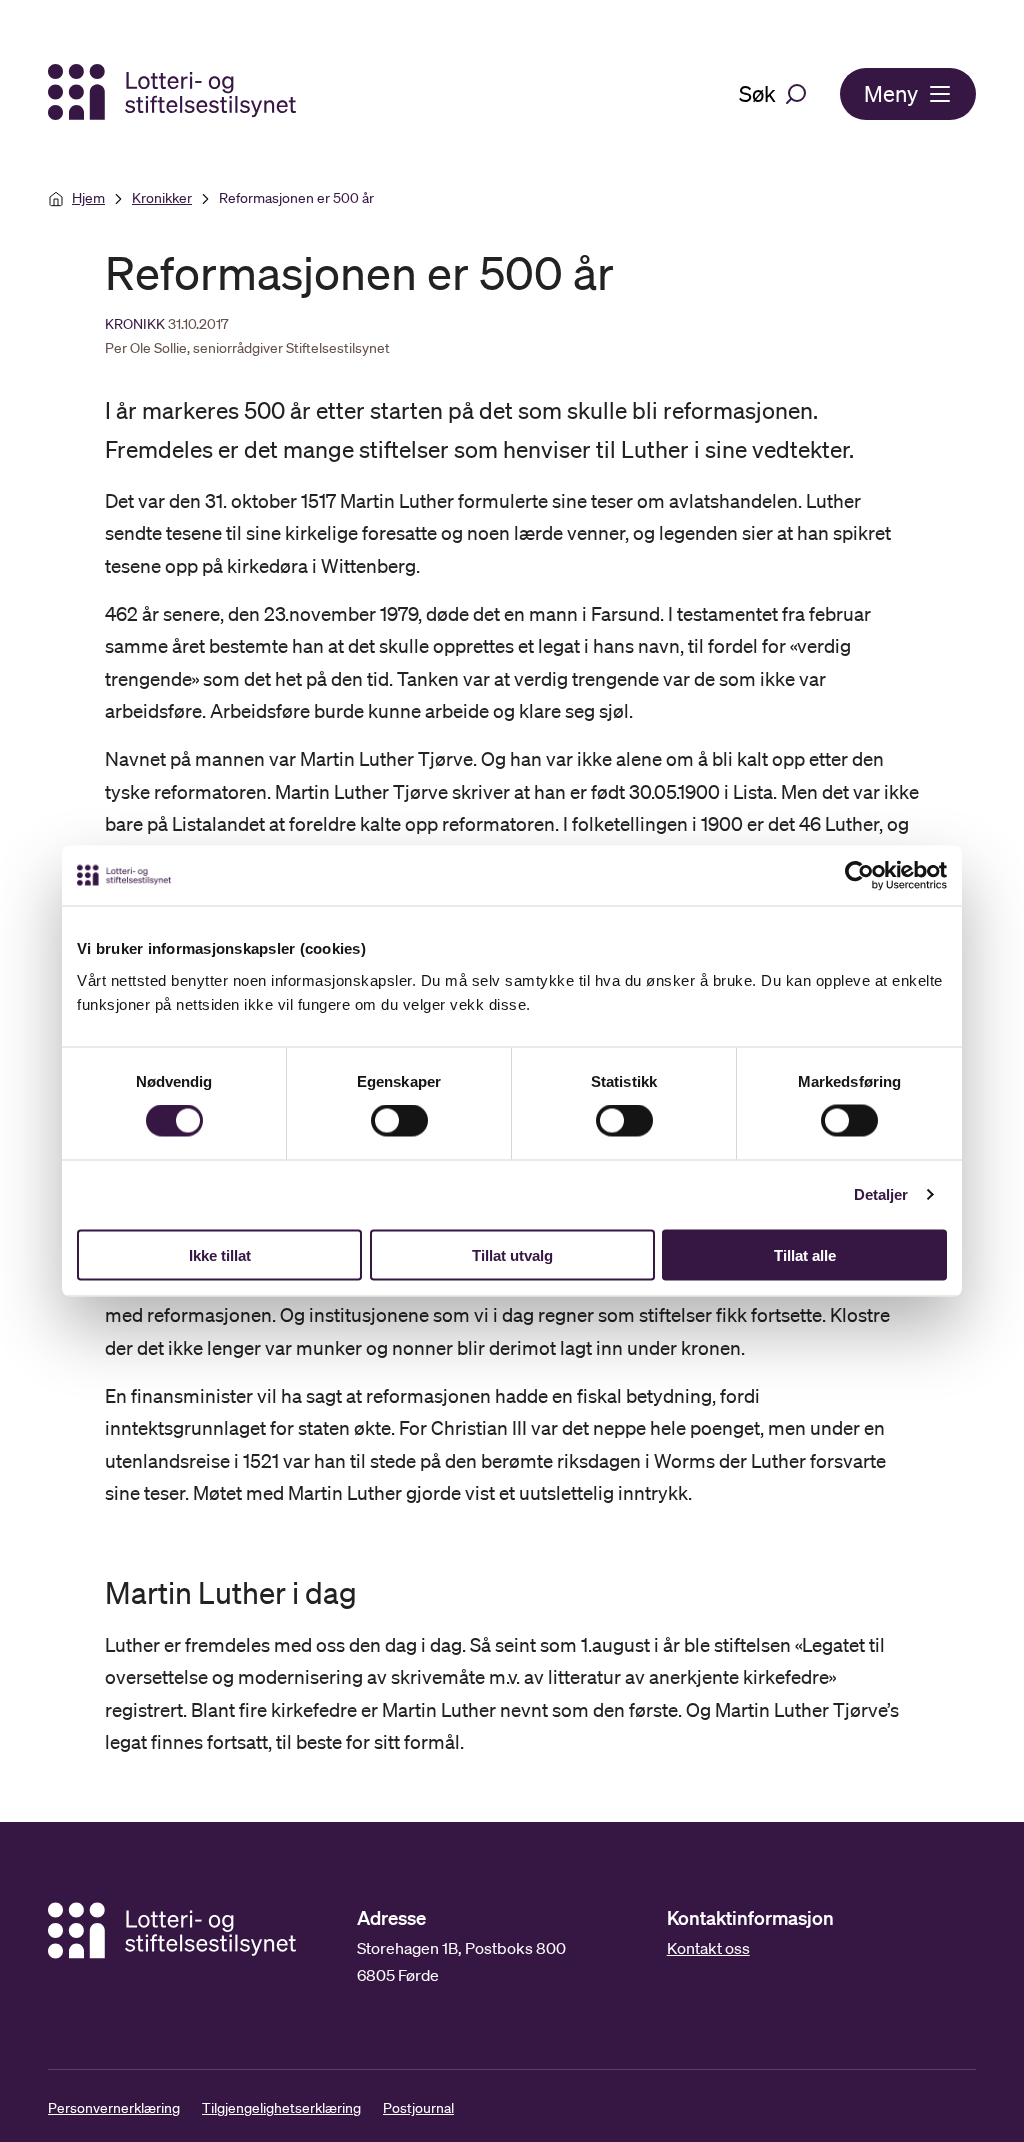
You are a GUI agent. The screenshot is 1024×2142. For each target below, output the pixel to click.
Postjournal (418, 2108)
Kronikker (162, 198)
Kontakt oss (708, 1948)
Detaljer (881, 1194)
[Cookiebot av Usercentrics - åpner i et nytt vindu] (874, 876)
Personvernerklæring (114, 2108)
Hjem (88, 198)
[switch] (399, 1121)
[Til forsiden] (174, 93)
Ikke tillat (220, 1254)
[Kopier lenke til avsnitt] (87, 1593)
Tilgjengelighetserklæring (281, 2108)
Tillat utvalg (512, 1254)
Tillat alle (805, 1254)
